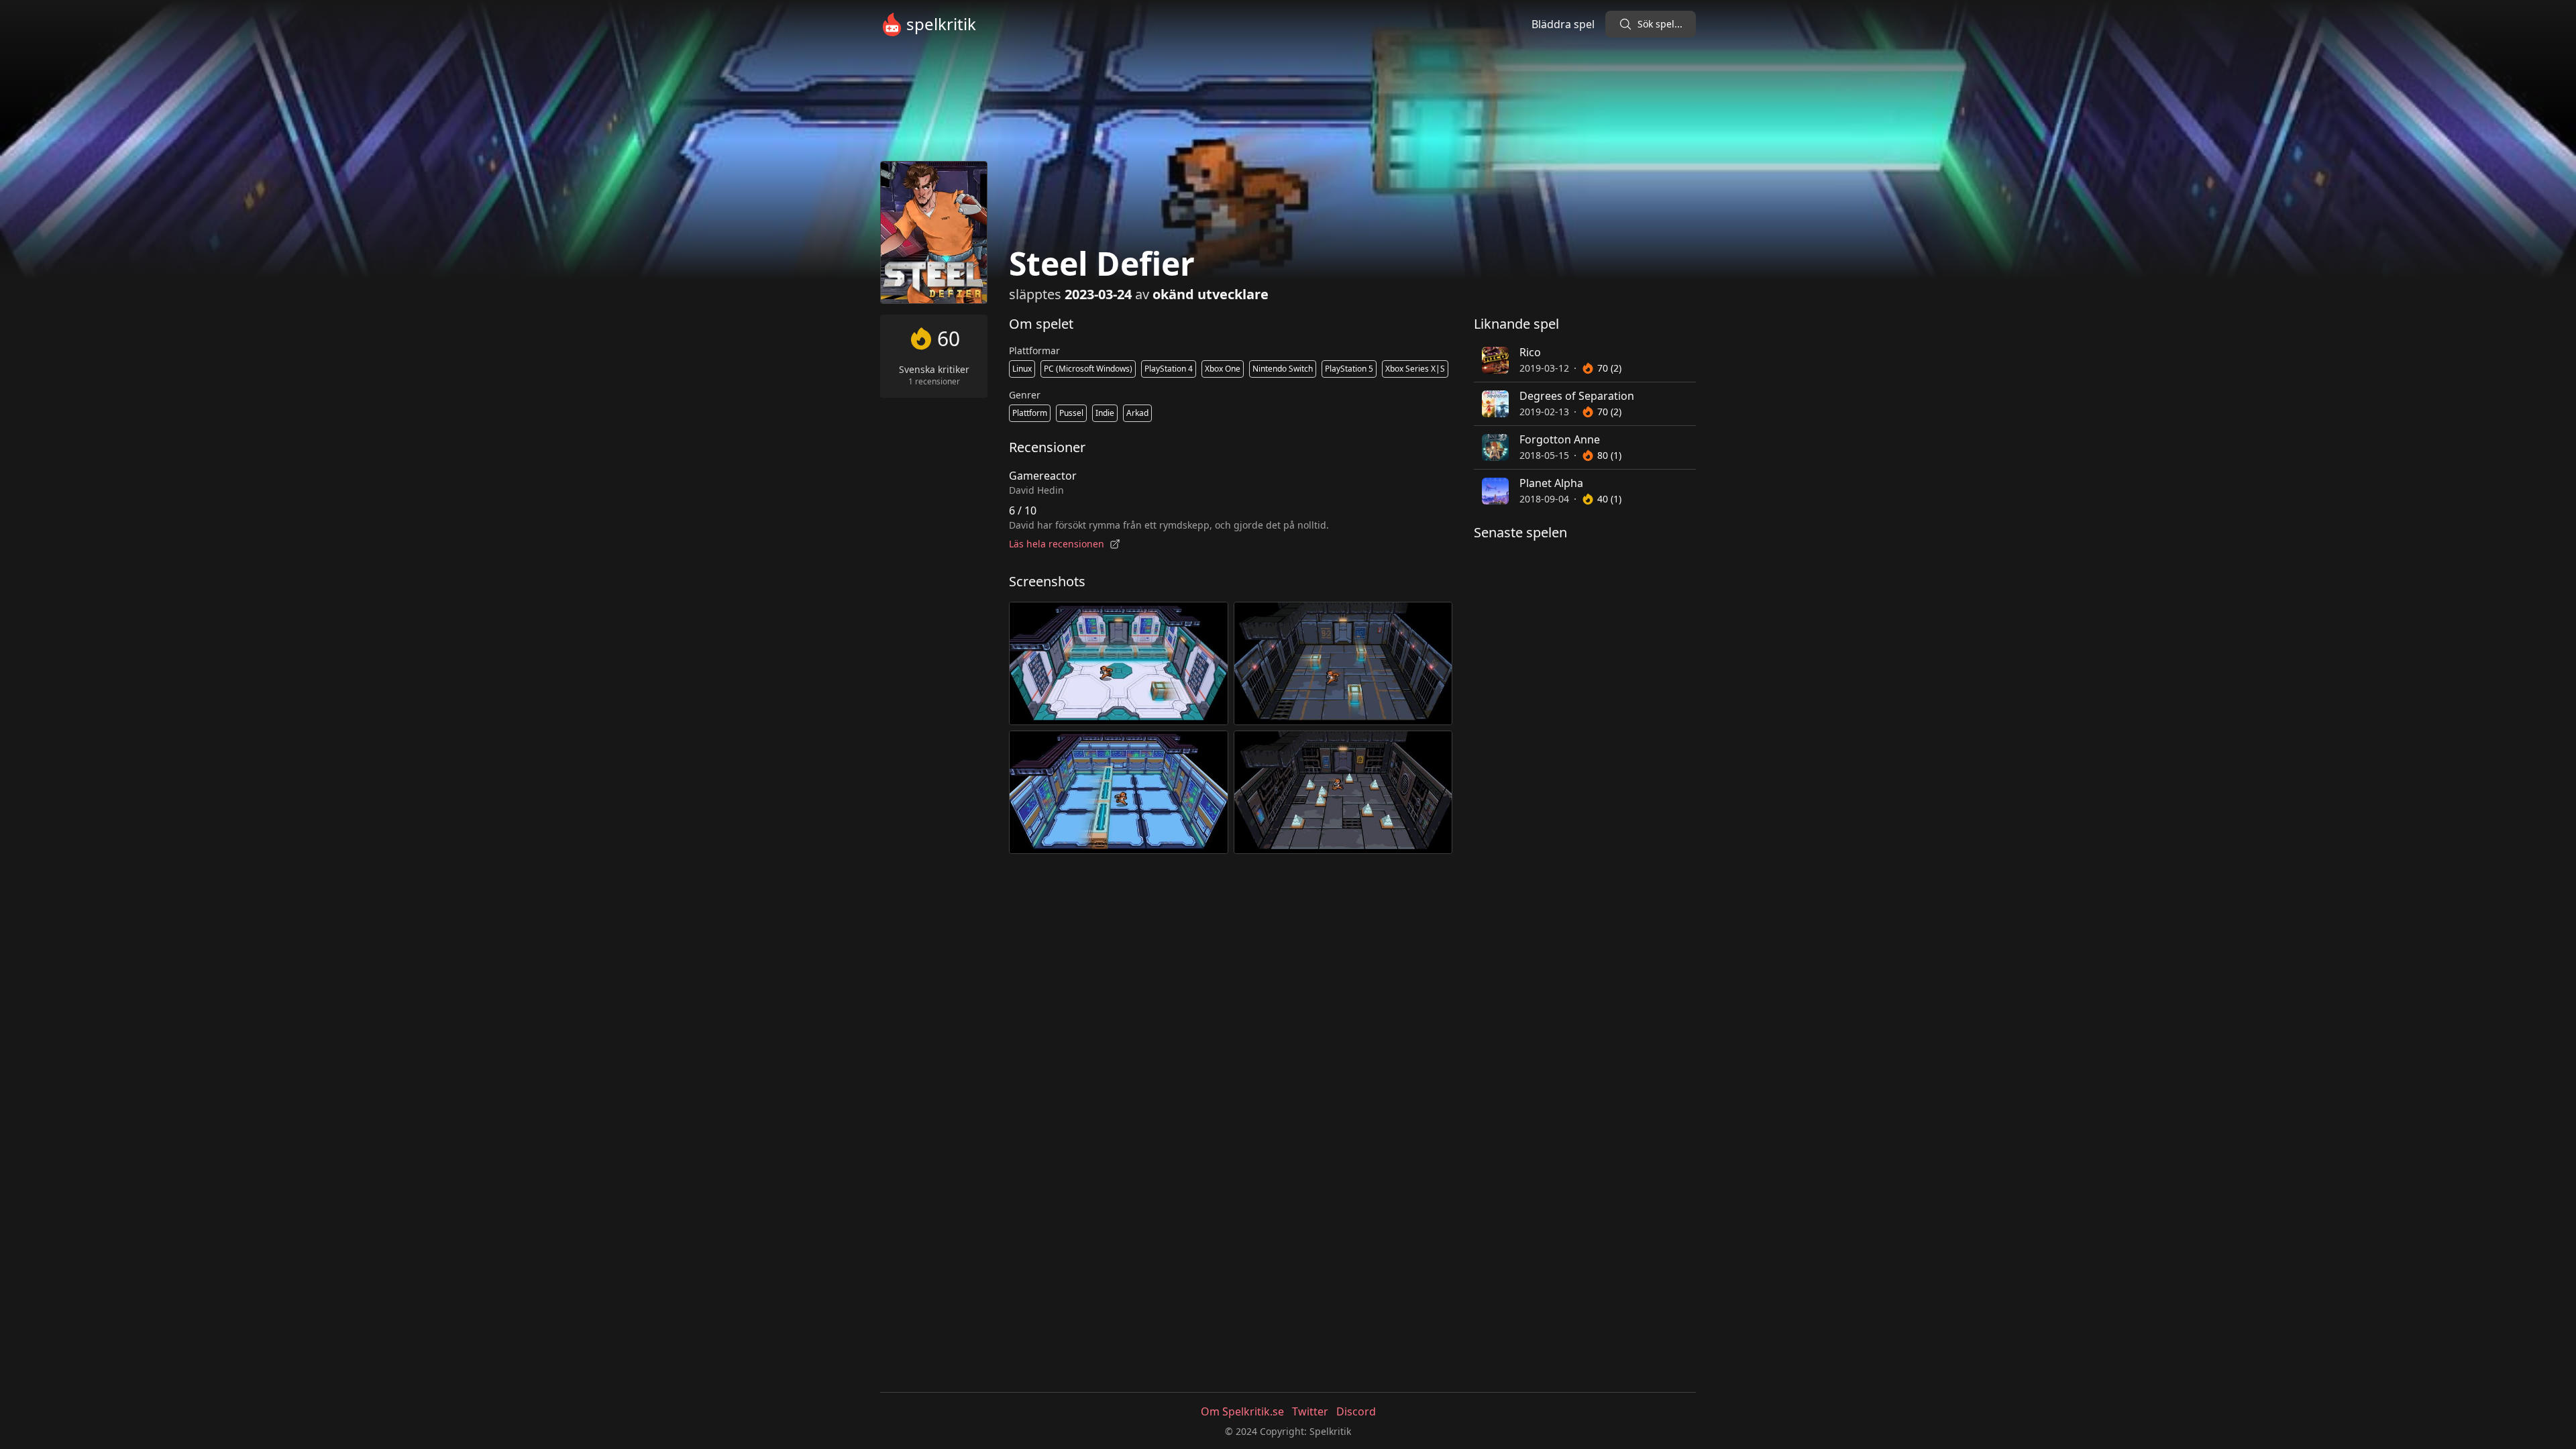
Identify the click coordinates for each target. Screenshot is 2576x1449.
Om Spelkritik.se (1242, 1411)
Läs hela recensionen (1057, 544)
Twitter (1310, 1411)
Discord (1356, 1411)
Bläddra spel (1563, 24)
